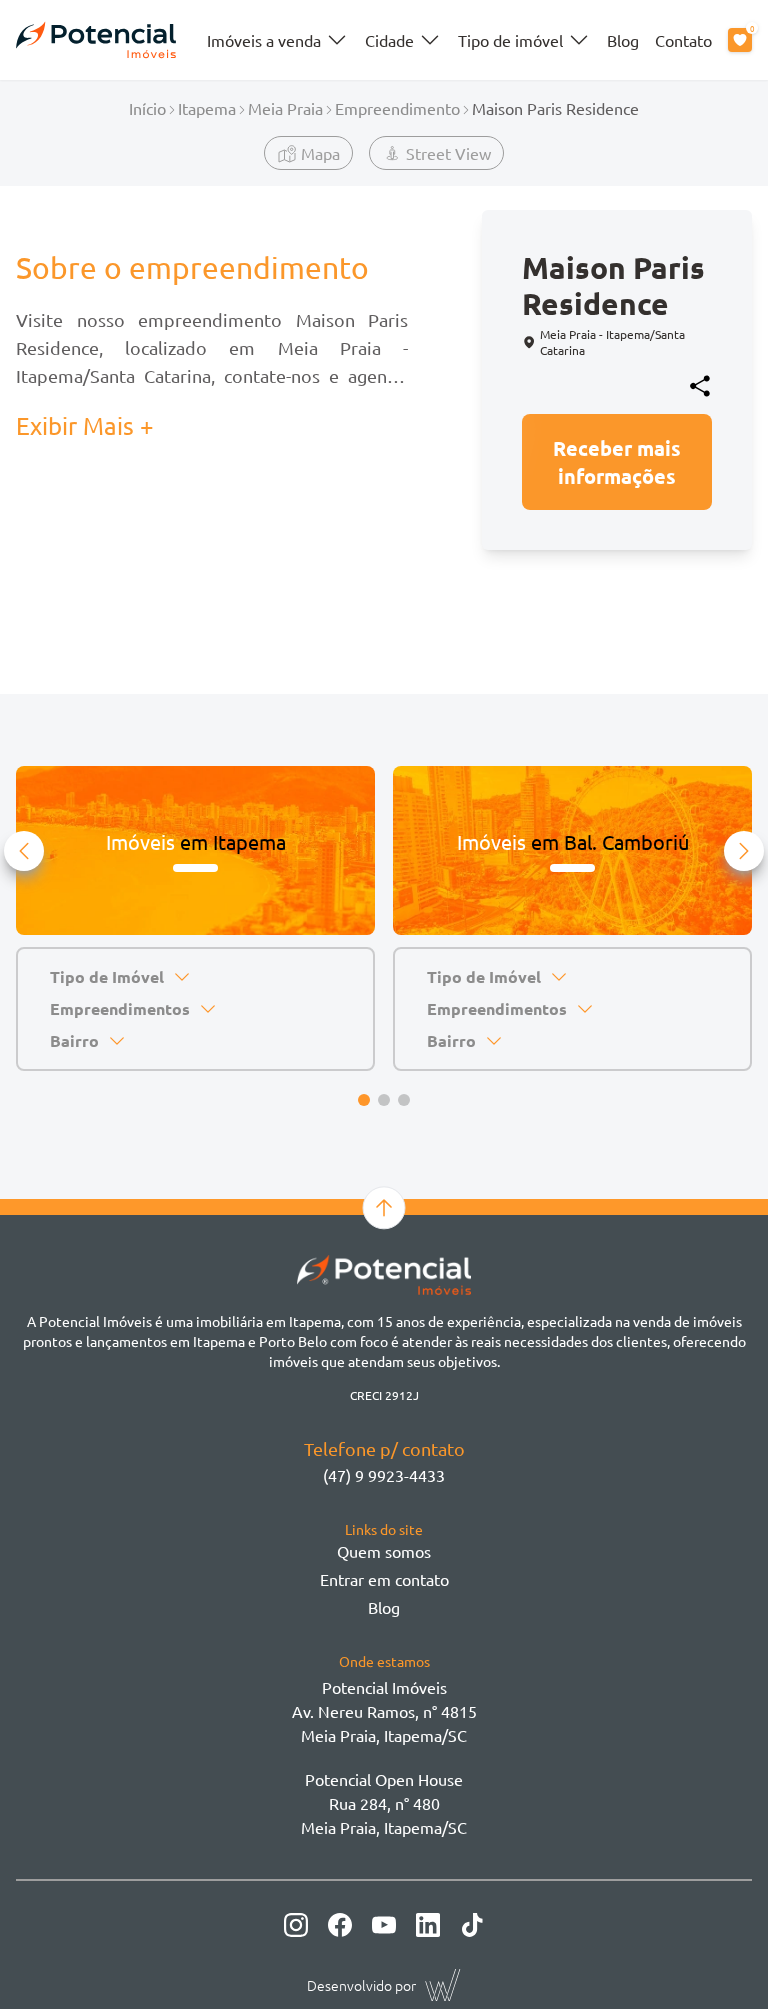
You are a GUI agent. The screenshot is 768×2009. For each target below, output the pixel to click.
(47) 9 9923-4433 (384, 1475)
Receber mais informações (617, 462)
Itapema (207, 108)
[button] (24, 851)
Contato (683, 40)
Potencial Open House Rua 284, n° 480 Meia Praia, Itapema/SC (384, 1803)
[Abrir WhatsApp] (718, 1958)
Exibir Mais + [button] (85, 425)
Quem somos (384, 1551)
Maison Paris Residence (555, 108)
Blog (623, 40)
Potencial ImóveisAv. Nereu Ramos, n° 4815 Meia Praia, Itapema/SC (384, 1711)
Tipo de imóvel (510, 40)
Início (147, 108)
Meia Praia (285, 108)
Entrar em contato (384, 1579)
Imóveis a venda (264, 40)
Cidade (389, 40)
